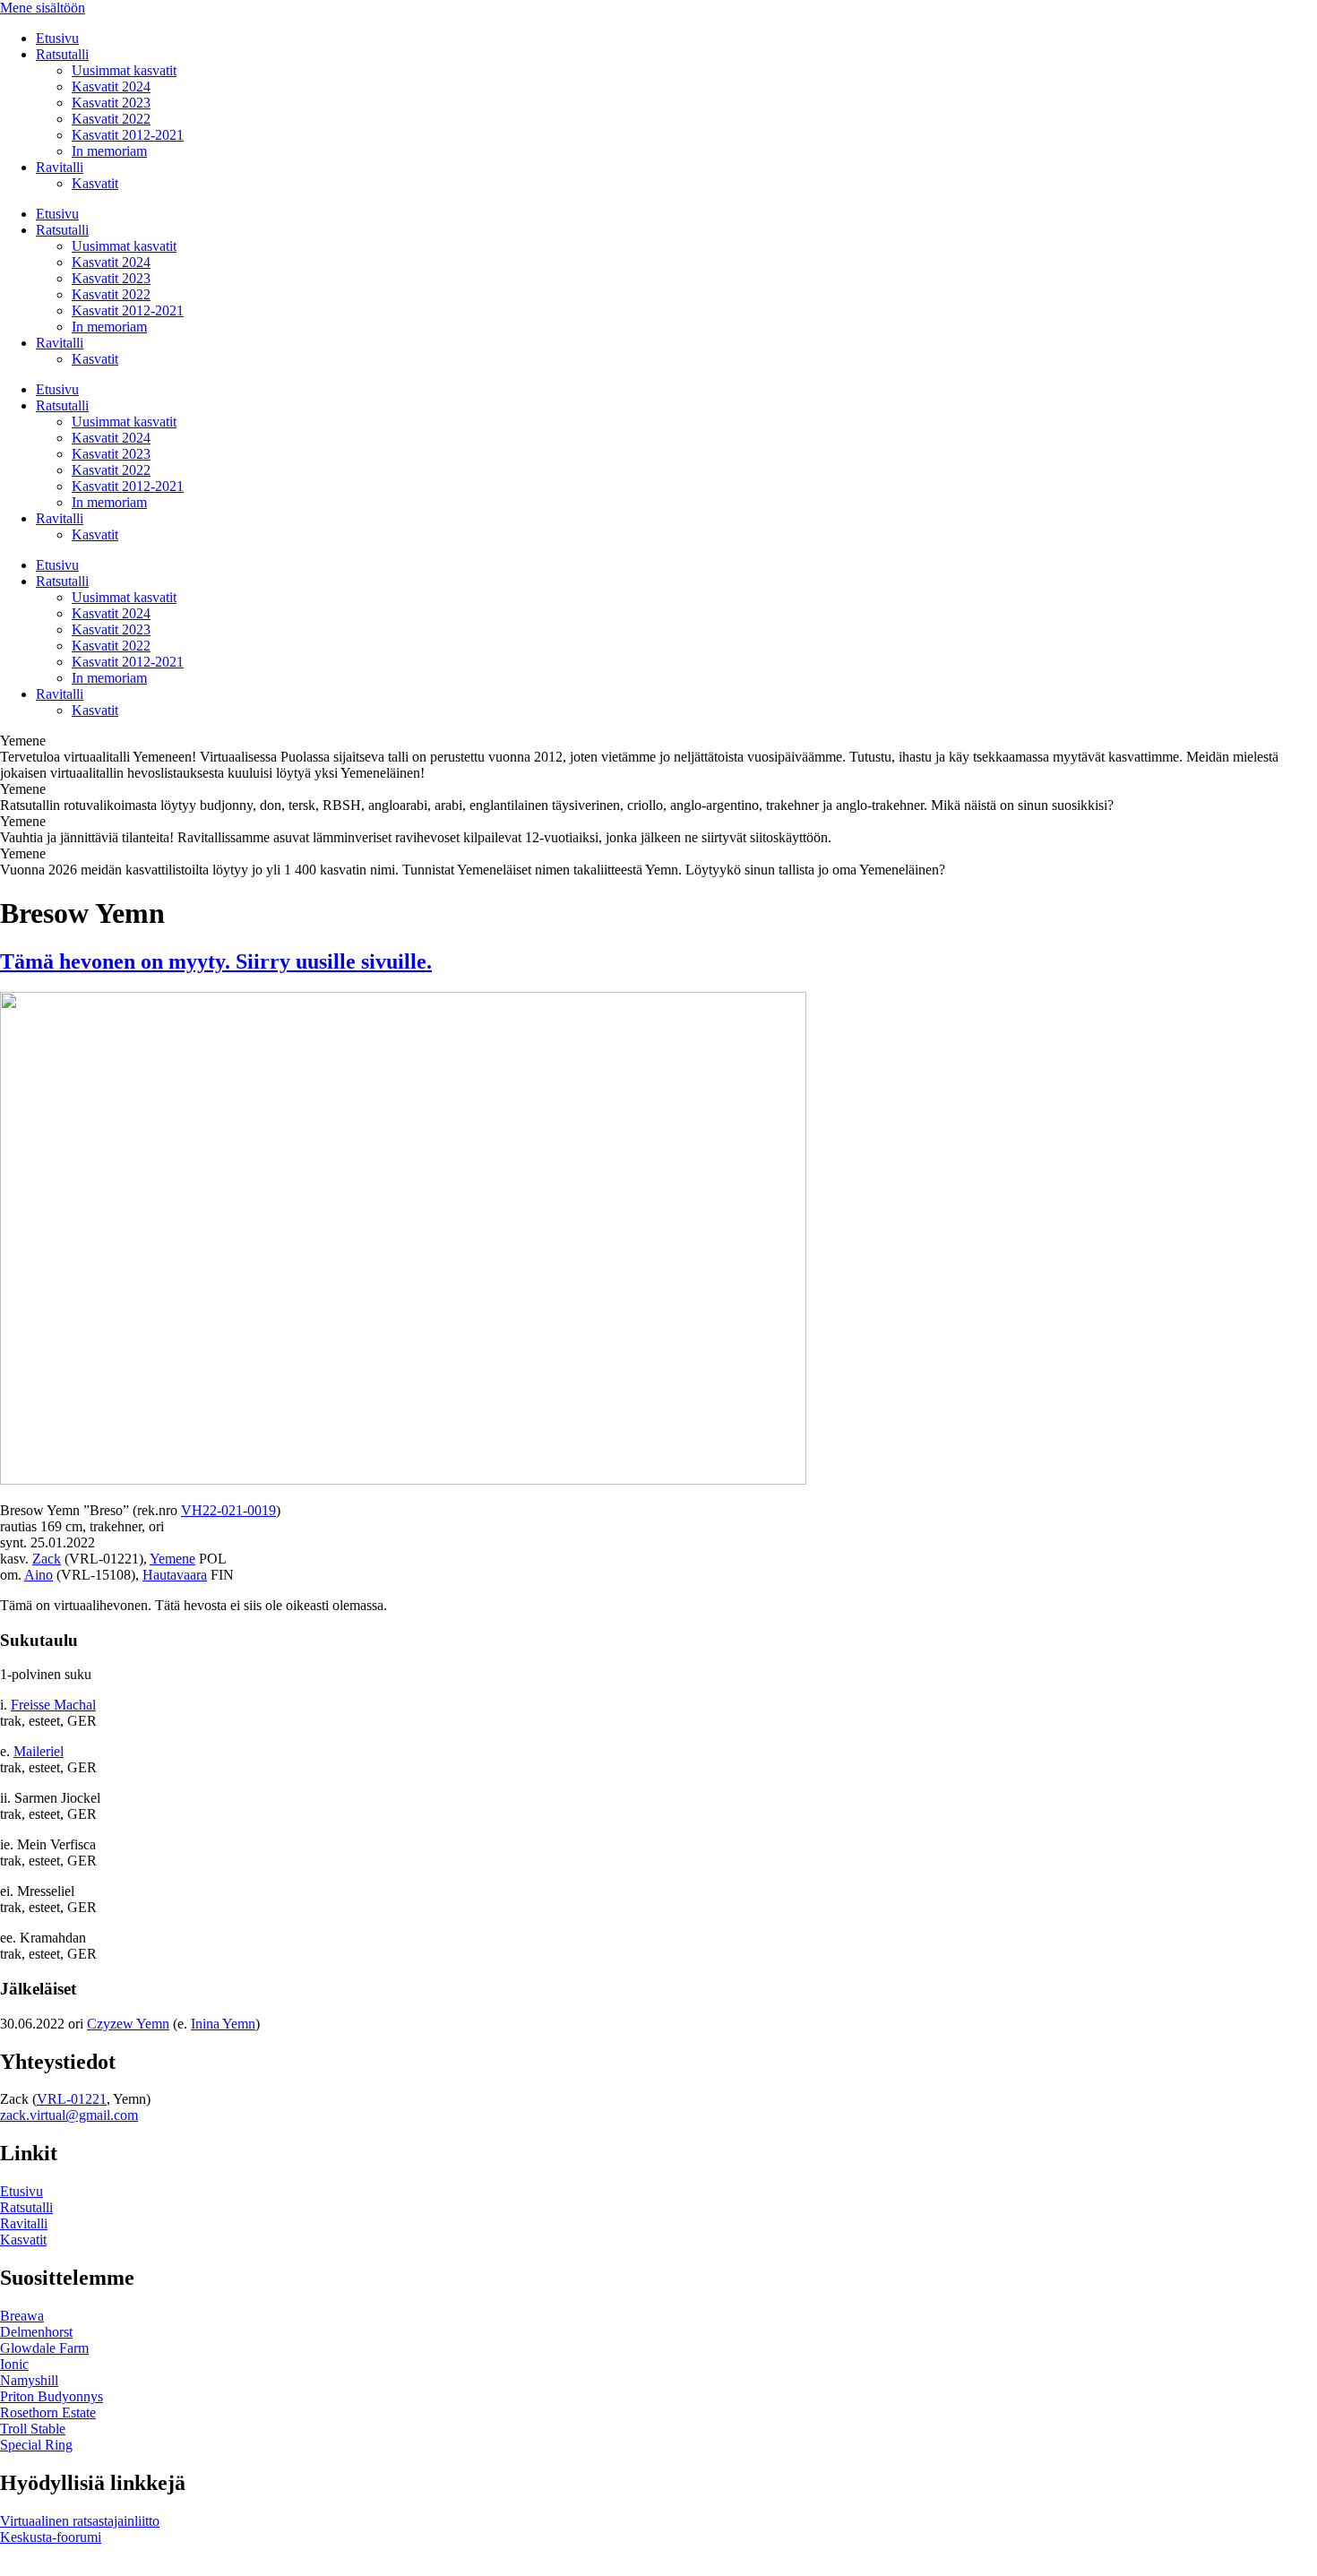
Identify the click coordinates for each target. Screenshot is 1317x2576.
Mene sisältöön (43, 8)
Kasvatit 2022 (111, 119)
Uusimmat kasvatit (124, 70)
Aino (39, 1575)
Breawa (22, 2316)
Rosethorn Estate (48, 2412)
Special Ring (36, 2445)
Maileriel (39, 1751)
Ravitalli (60, 167)
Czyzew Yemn (128, 2024)
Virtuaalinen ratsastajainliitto (80, 2521)
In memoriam (109, 151)
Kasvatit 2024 (111, 86)
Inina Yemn (223, 2024)
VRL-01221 (72, 2099)
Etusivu (57, 38)
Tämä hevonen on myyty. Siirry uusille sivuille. (216, 961)
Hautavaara (175, 1575)
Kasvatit (95, 183)
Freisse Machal (53, 1705)
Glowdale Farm (44, 2348)
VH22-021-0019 (228, 1510)
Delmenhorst (36, 2332)
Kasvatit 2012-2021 (128, 135)
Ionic (14, 2364)
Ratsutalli (62, 54)
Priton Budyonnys (52, 2396)
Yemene (172, 1559)
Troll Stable (33, 2429)
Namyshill (29, 2380)
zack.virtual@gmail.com (69, 2115)
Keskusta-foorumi (51, 2537)
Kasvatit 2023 (111, 103)
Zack (47, 1559)
